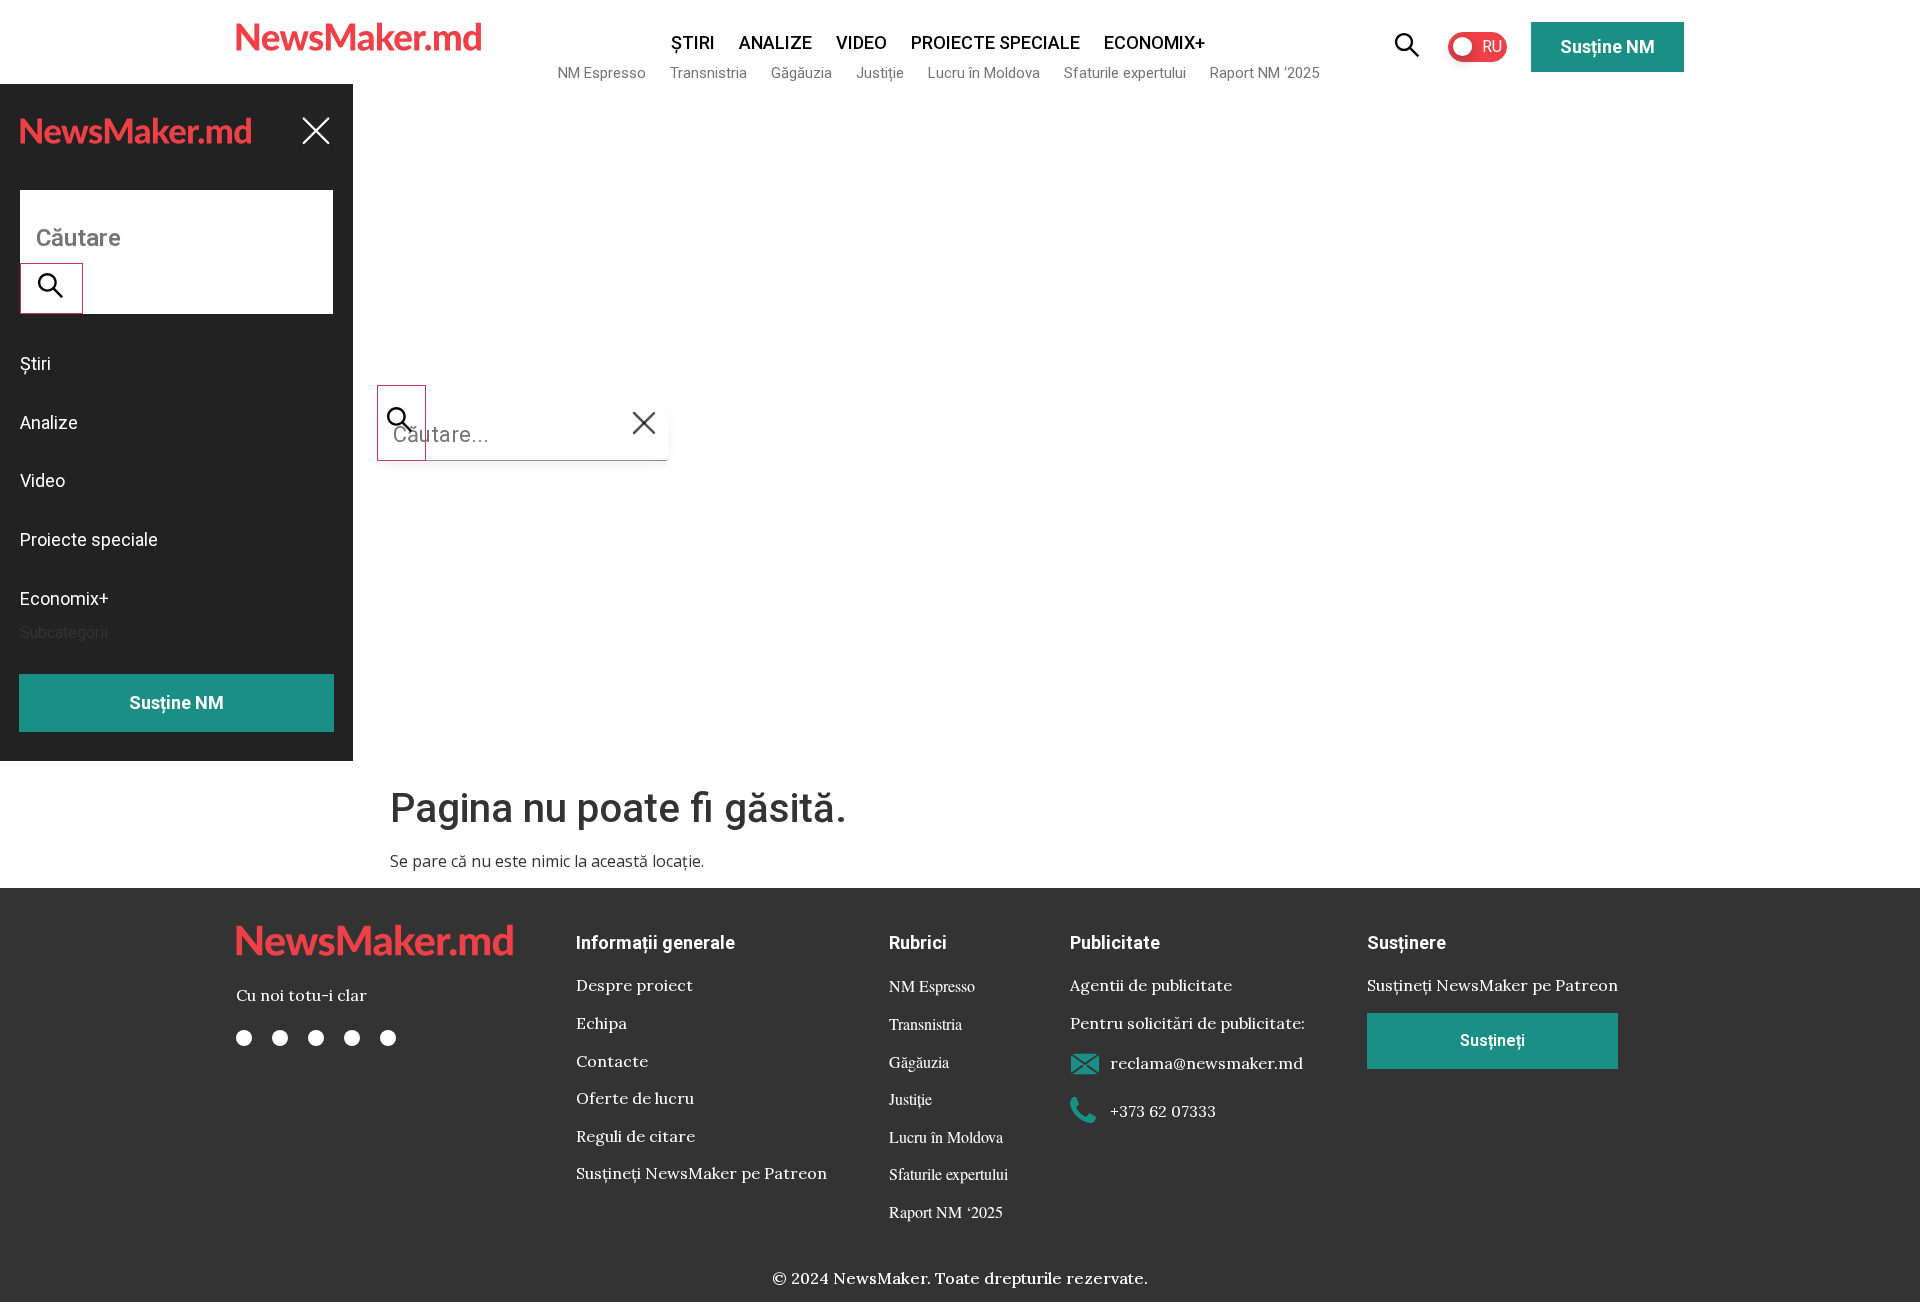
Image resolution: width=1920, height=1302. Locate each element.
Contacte (612, 1061)
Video (861, 42)
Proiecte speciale (995, 42)
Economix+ (1154, 42)
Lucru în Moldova (984, 73)
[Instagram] (316, 1038)
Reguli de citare (635, 1136)
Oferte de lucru (635, 1098)
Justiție (880, 73)
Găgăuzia (801, 73)
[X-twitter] (280, 1038)
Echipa (601, 1023)
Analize (775, 42)
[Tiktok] (352, 1038)
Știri (693, 42)
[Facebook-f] (244, 1038)
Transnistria (708, 73)
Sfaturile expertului (1125, 73)
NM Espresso (602, 73)
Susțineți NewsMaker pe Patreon (701, 1173)
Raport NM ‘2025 (1264, 73)
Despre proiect (634, 985)
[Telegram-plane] (388, 1038)
